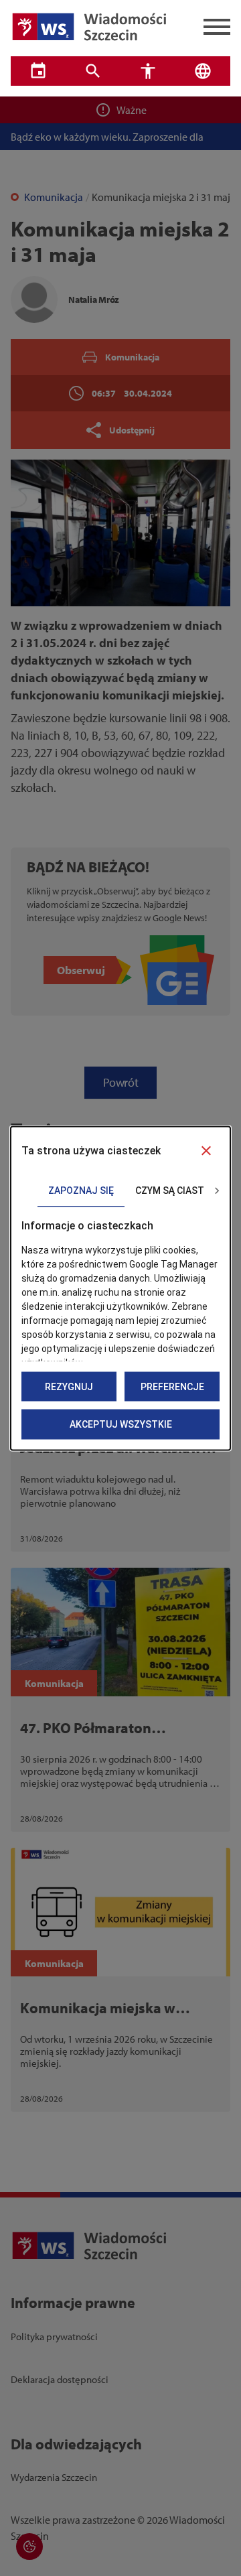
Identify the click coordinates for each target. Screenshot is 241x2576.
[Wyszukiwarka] (93, 71)
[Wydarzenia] (38, 71)
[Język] (203, 71)
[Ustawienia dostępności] (148, 71)
